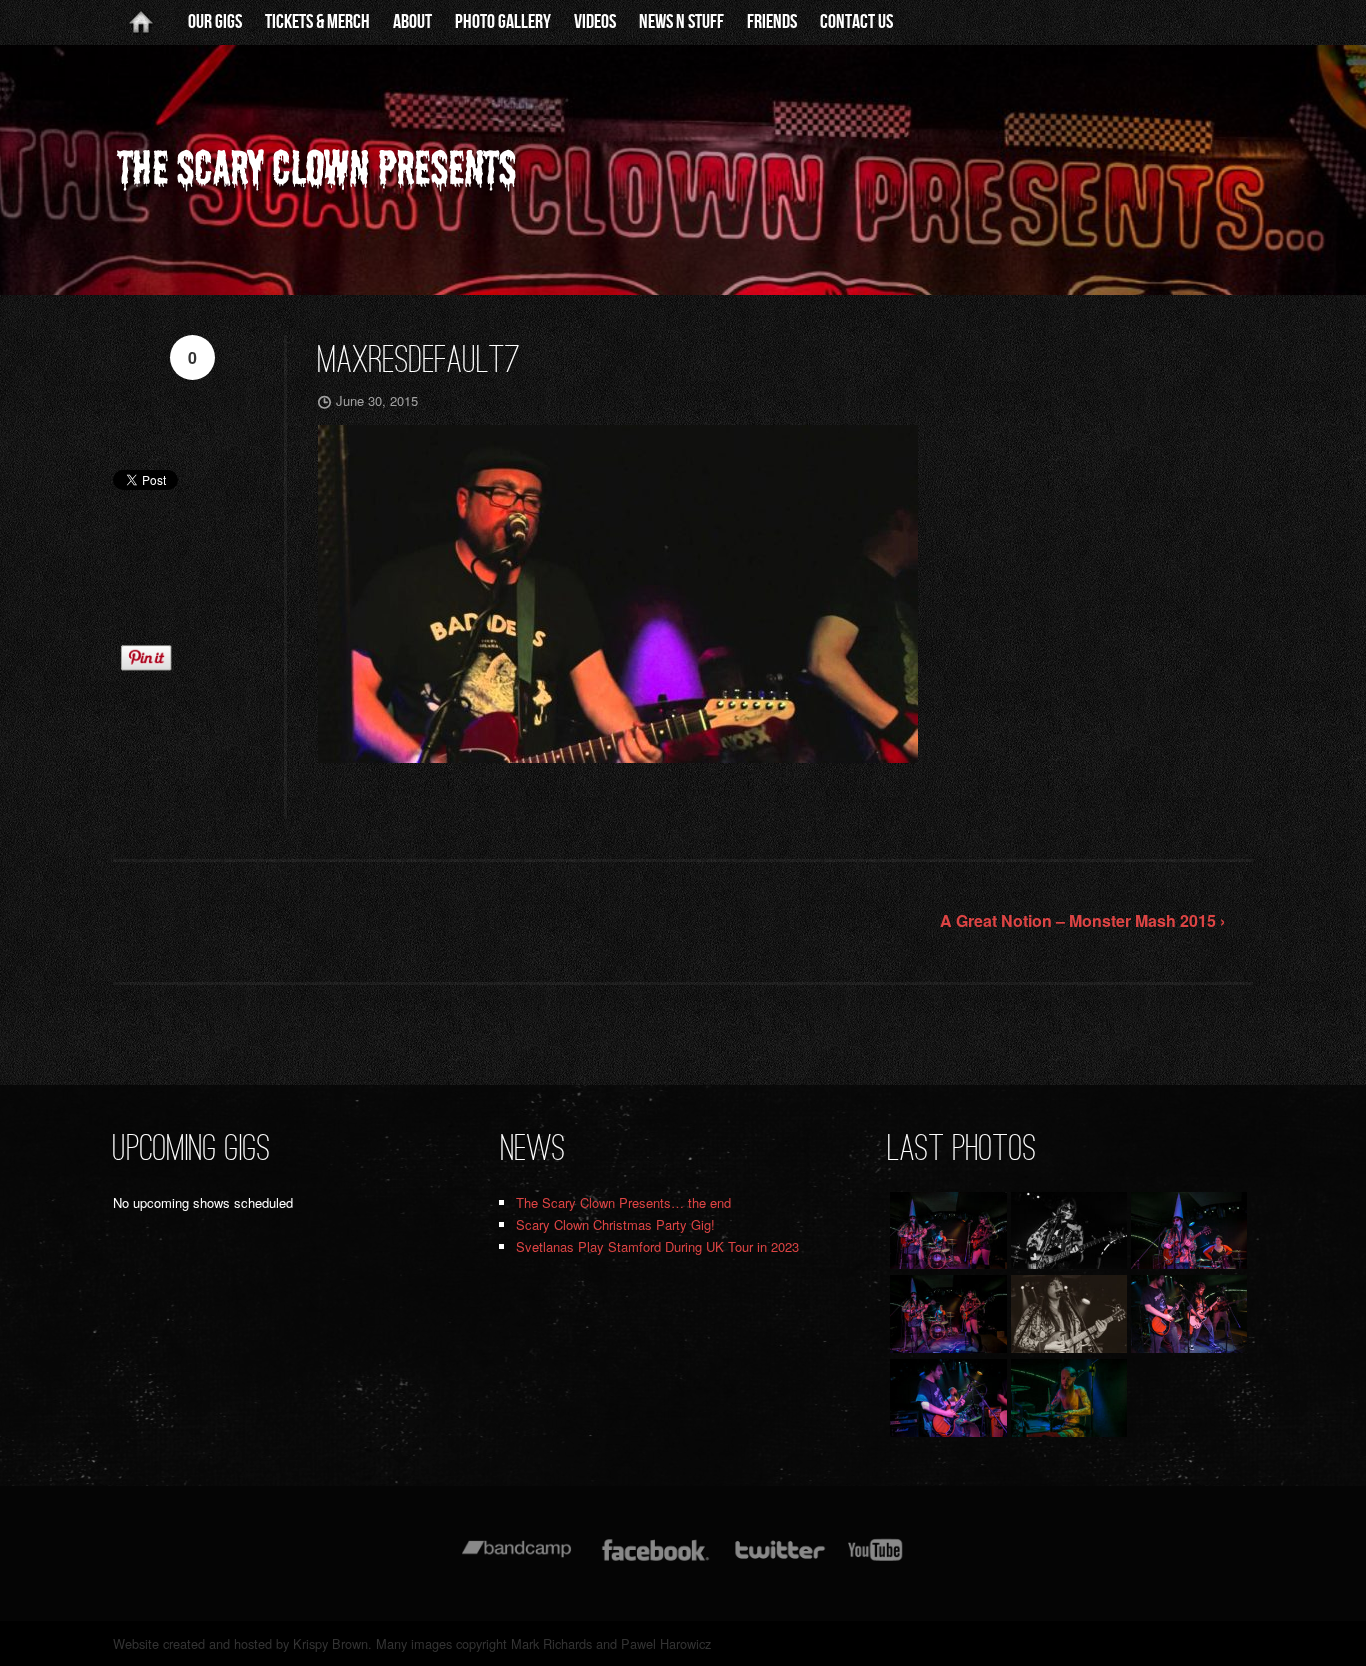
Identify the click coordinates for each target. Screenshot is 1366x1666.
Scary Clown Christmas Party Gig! (615, 1224)
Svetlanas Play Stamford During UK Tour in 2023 (657, 1246)
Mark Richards (551, 1643)
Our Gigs (215, 22)
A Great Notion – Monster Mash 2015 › (1082, 920)
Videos (595, 22)
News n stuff (681, 22)
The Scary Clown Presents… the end (623, 1202)
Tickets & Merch (317, 22)
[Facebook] (655, 1559)
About (412, 22)
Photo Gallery (503, 22)
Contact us (856, 22)
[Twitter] (779, 1559)
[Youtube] (876, 1559)
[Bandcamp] (516, 1559)
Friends (772, 22)
